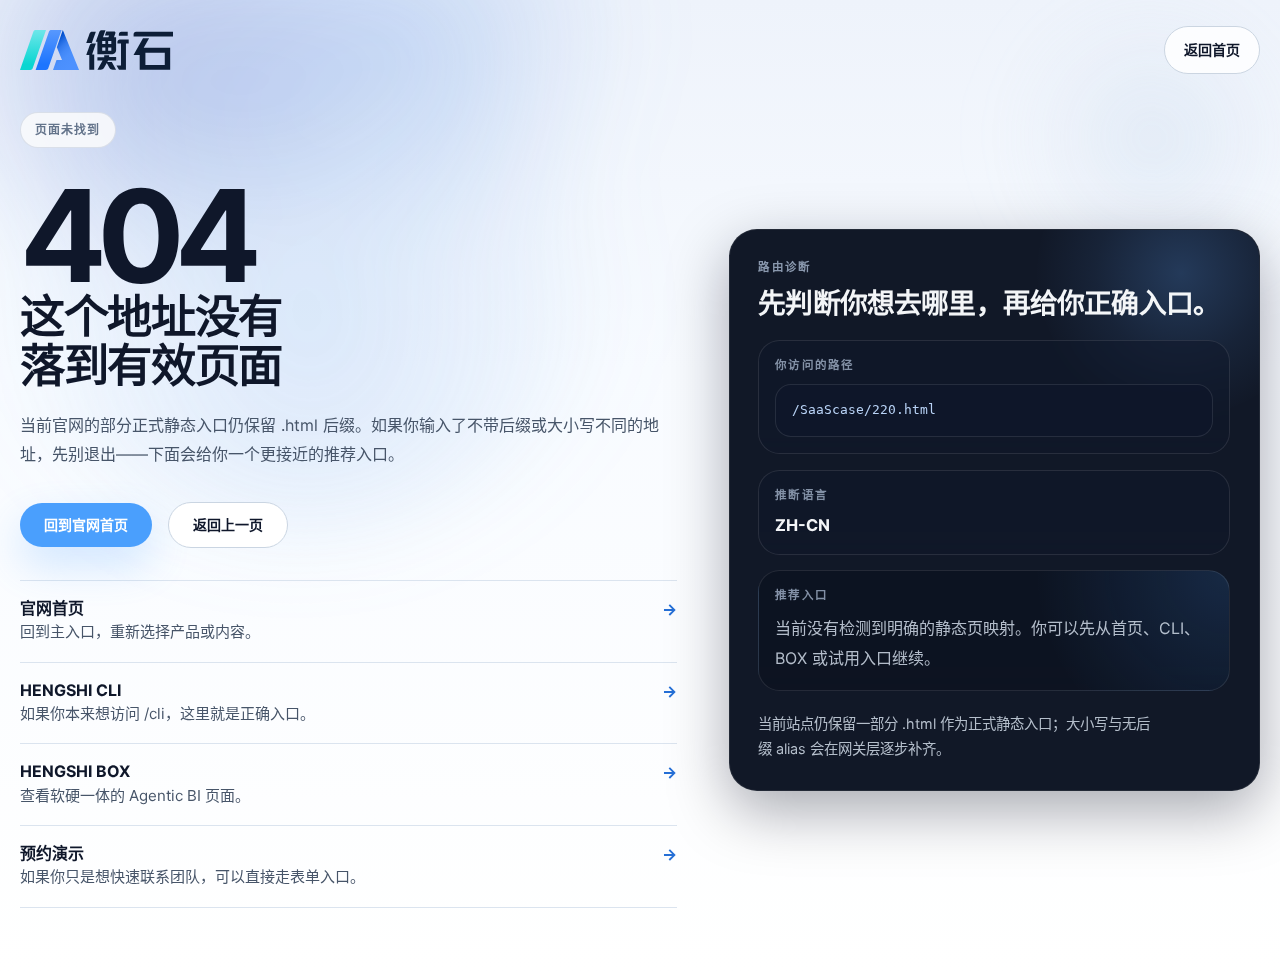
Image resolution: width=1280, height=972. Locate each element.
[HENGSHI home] (96, 50)
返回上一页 (228, 524)
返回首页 (1212, 49)
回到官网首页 (86, 524)
